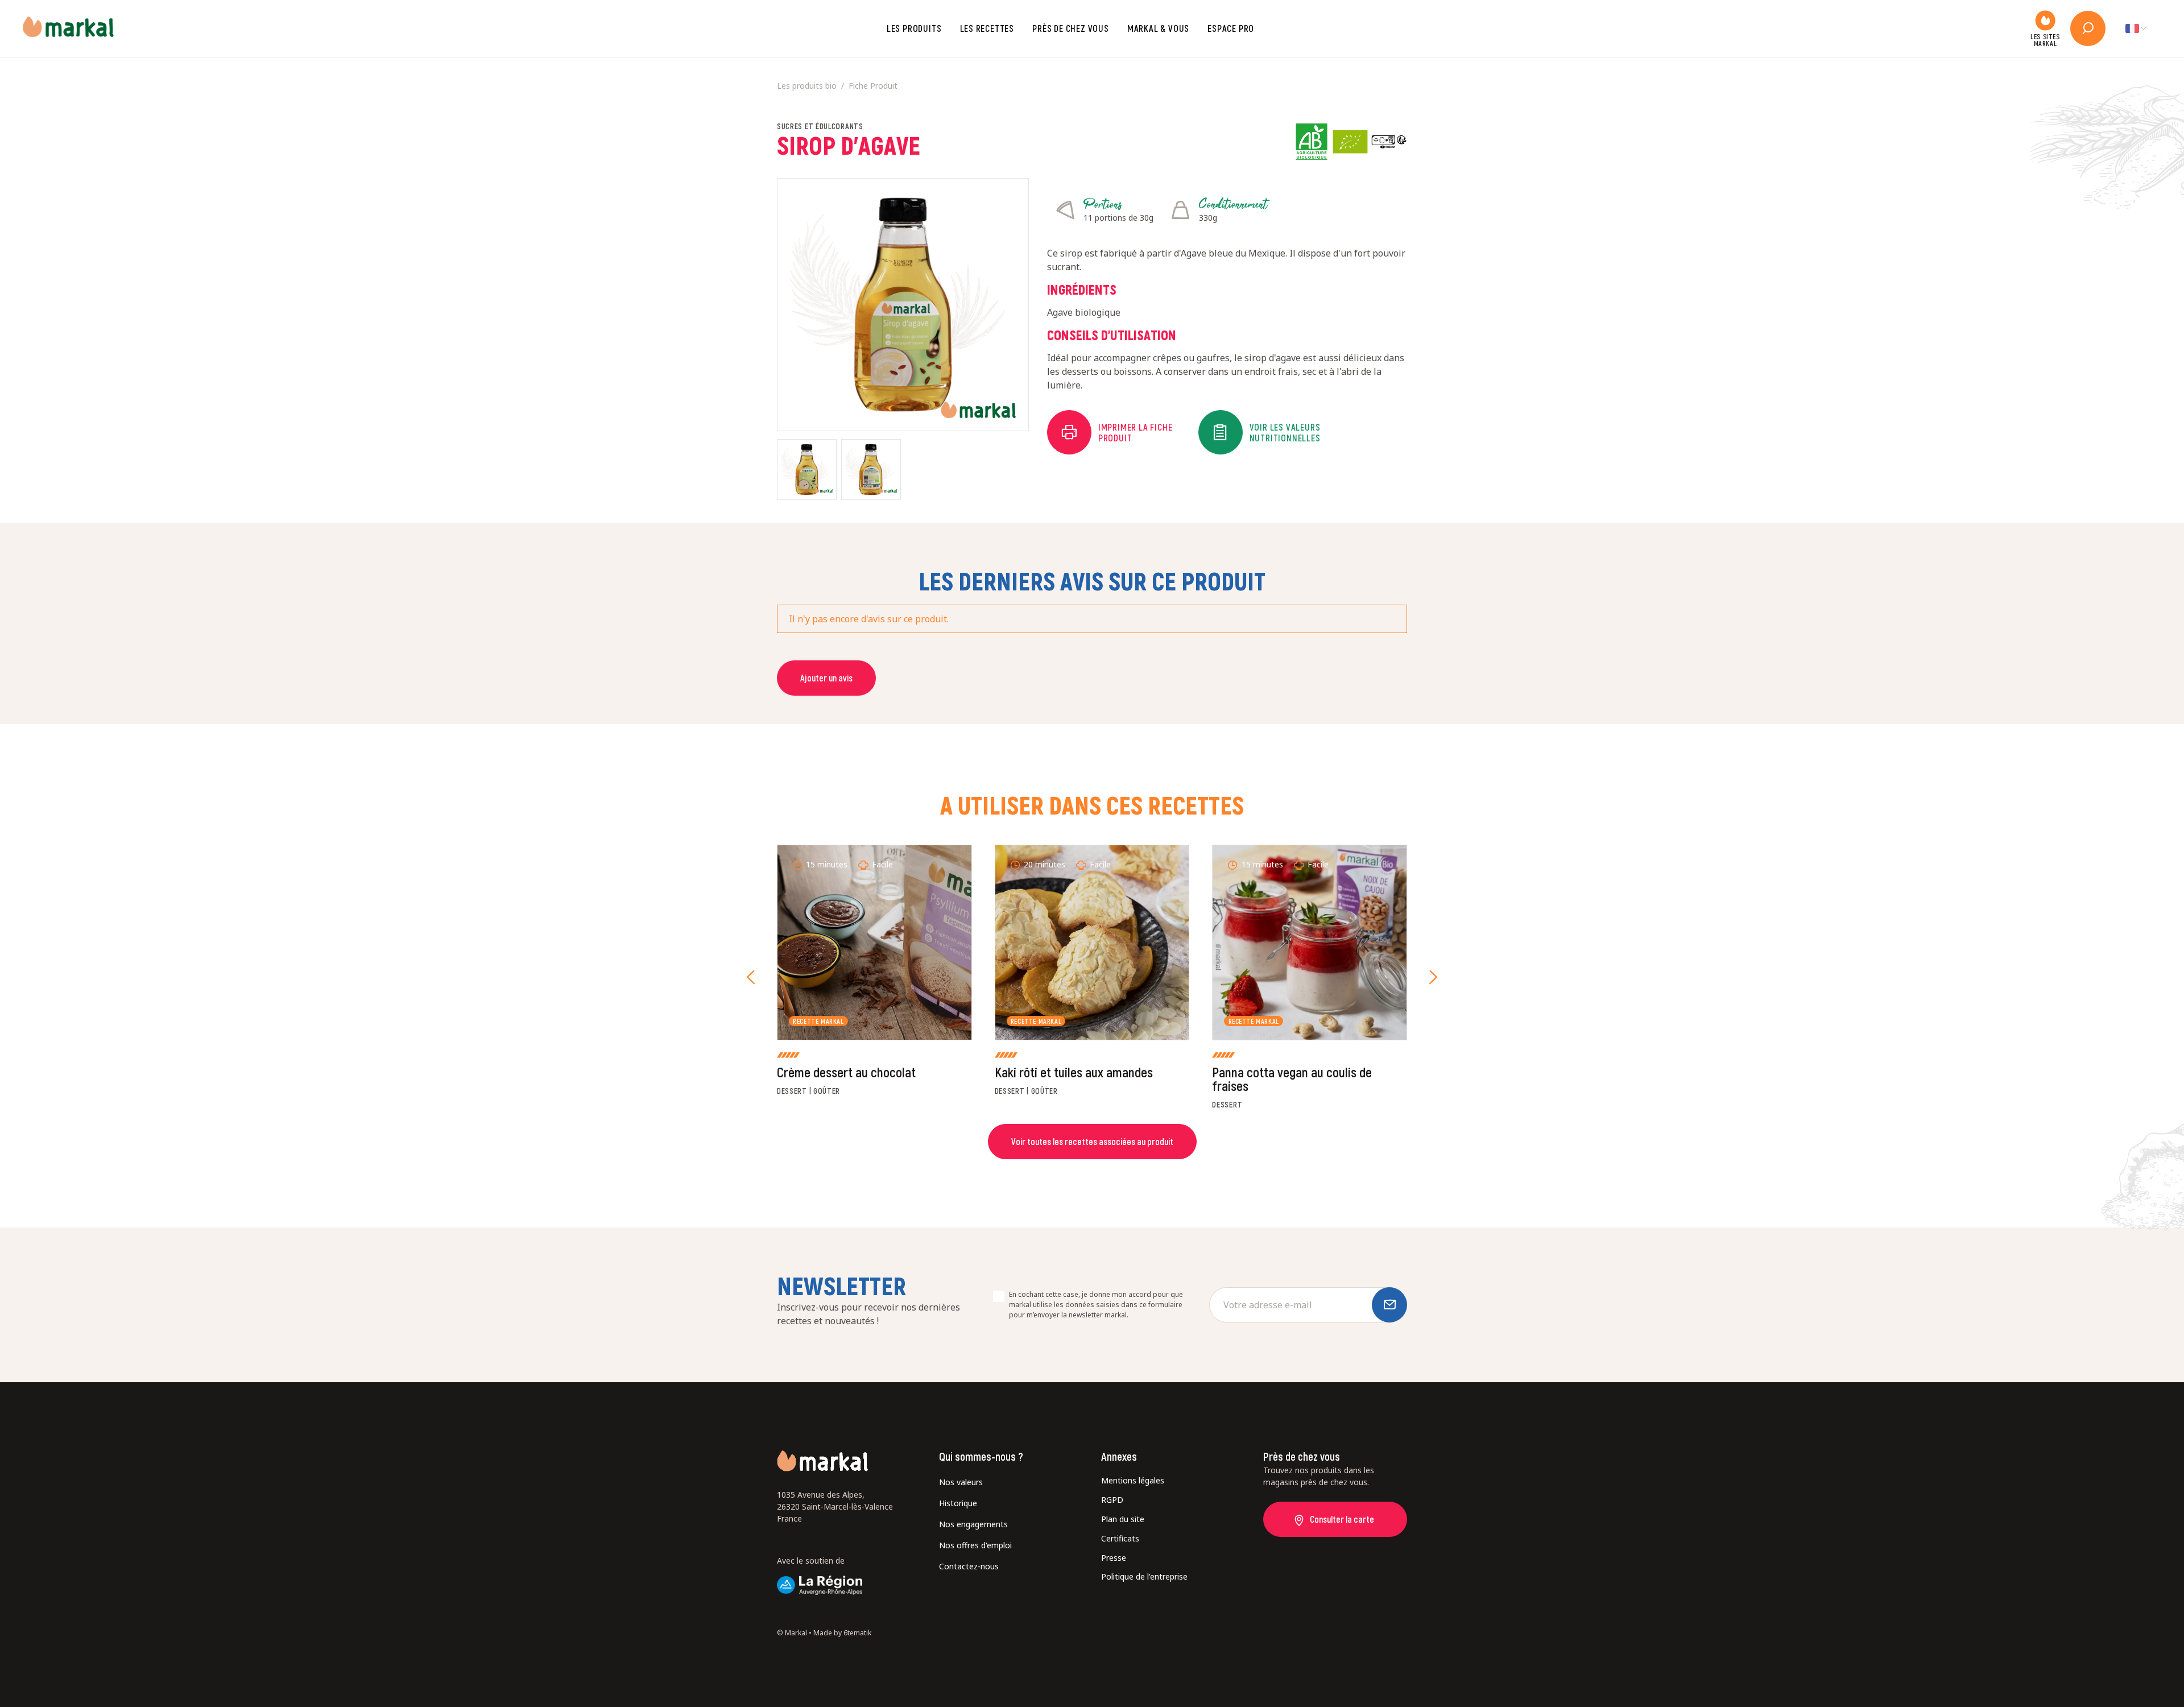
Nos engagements (973, 1524)
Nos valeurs (961, 1482)
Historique (958, 1503)
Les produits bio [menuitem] (807, 86)
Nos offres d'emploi (975, 1545)
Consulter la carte (1342, 1519)
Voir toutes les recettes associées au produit (1092, 1141)
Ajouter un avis (826, 678)
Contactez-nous (969, 1566)
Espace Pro (1231, 28)
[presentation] (751, 977)
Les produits (914, 28)
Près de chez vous (1071, 28)
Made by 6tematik (842, 1633)
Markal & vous (1158, 28)
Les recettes (987, 28)
